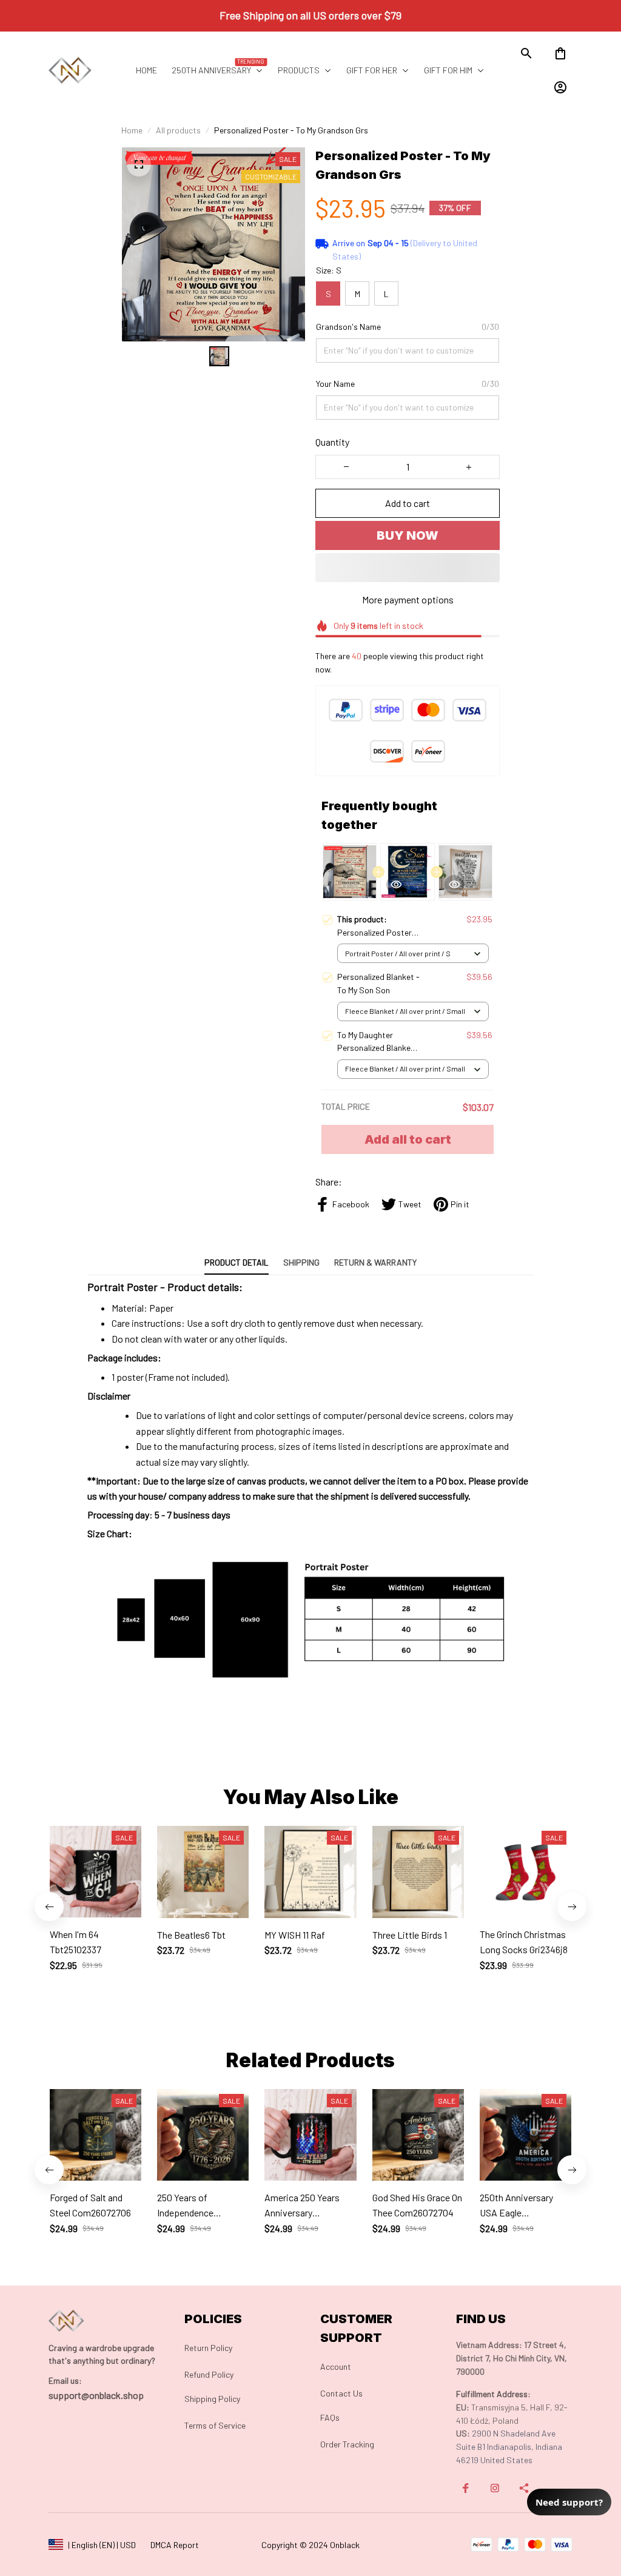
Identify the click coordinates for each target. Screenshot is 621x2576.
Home (132, 130)
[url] (65, 2381)
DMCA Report (175, 2545)
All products (178, 130)
